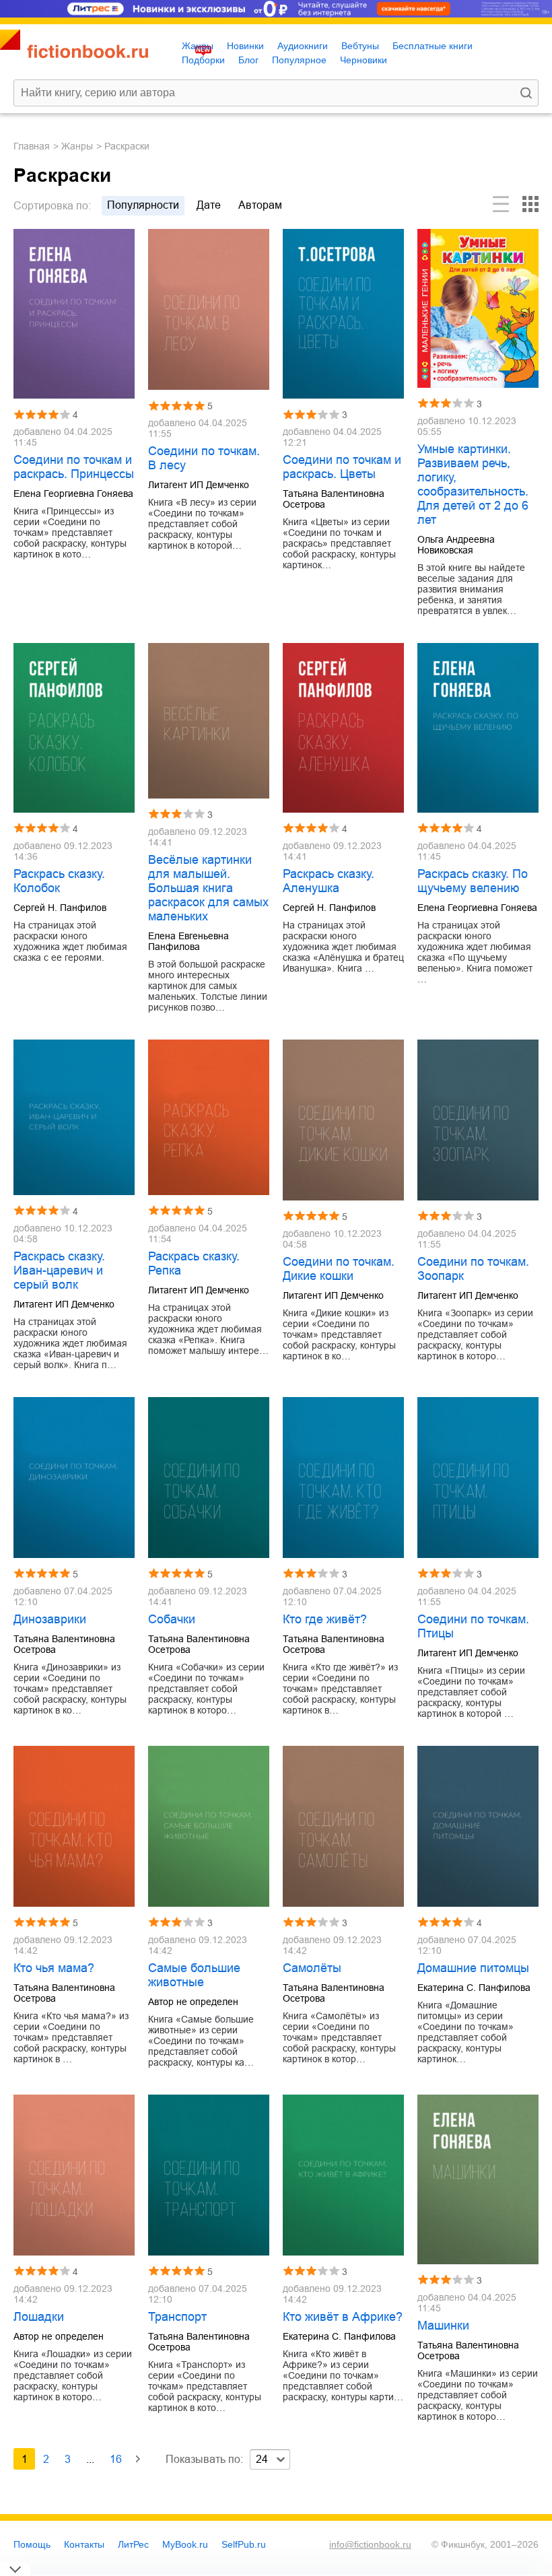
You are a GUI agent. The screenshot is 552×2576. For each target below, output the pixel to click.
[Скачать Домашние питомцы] (478, 1826)
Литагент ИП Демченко (199, 485)
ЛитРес (133, 2544)
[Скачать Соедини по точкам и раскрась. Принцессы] (74, 314)
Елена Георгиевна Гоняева (73, 494)
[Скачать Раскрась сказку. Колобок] (74, 728)
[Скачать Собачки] (209, 1478)
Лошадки (39, 2317)
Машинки (443, 2326)
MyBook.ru (185, 2544)
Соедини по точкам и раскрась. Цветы (342, 467)
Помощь (32, 2544)
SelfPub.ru (244, 2544)
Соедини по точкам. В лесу (204, 458)
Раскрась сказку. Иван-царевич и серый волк (59, 1270)
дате (209, 205)
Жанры (198, 46)
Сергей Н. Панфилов (60, 908)
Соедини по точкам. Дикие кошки (339, 1269)
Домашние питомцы (473, 1968)
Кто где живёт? (325, 1619)
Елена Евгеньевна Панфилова (188, 941)
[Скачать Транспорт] (209, 2175)
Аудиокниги (303, 46)
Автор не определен (193, 2002)
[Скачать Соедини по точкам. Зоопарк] (478, 1120)
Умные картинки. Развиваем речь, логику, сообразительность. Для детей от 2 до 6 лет (473, 484)
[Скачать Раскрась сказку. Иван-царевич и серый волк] (74, 1117)
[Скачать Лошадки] (74, 2175)
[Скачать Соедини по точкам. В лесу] (209, 309)
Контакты (84, 2544)
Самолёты (312, 1968)
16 (116, 2459)
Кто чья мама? (54, 1968)
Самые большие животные (194, 1975)
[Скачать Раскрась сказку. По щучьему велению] (478, 728)
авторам (260, 205)
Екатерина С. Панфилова (474, 1988)
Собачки (172, 1619)
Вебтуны (360, 46)
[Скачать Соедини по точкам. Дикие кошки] (343, 1120)
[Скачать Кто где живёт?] (343, 1478)
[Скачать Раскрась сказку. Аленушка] (343, 728)
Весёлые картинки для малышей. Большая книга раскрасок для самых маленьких (208, 888)
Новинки (245, 46)
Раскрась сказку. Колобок (59, 881)
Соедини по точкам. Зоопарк (473, 1269)
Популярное (299, 60)
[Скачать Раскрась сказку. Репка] (209, 1117)
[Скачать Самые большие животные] (209, 1826)
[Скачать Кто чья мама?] (74, 1826)
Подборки (203, 60)
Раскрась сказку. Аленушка (329, 881)
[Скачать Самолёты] (343, 1826)
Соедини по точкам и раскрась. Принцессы (74, 467)
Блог (248, 60)
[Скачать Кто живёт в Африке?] (343, 2175)
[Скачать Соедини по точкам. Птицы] (478, 1478)
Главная (32, 146)
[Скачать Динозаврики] (74, 1478)
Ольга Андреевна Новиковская (456, 545)
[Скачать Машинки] (478, 2179)
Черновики (364, 60)
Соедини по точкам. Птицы (473, 1626)
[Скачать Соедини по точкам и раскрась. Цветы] (343, 314)
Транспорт (177, 2317)
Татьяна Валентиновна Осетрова (334, 499)
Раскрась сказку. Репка (194, 1263)
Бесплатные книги (433, 46)
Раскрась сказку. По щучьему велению (473, 881)
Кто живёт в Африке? (343, 2317)
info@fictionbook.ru (370, 2544)
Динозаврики (50, 1619)
